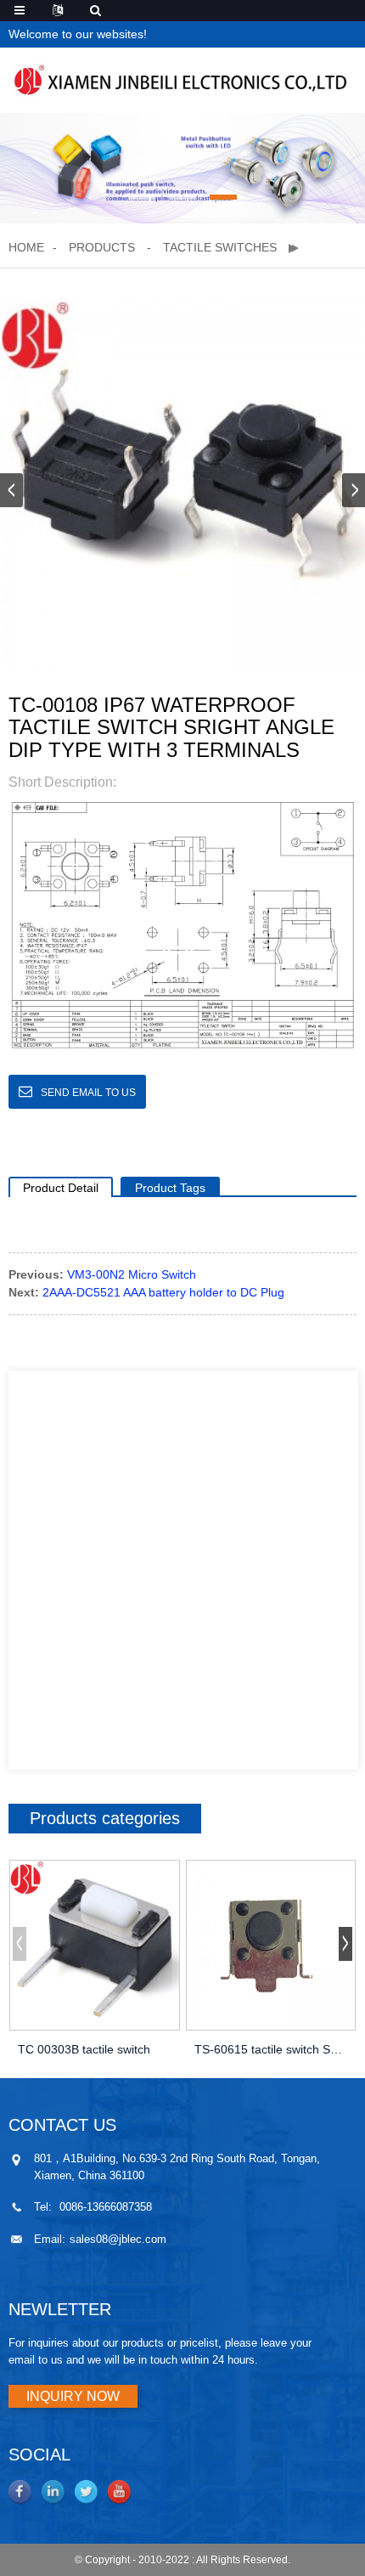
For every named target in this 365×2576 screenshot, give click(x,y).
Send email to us (88, 1093)
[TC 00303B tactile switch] (95, 1945)
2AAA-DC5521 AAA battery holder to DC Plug (163, 1292)
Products (102, 247)
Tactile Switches (220, 247)
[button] (142, 197)
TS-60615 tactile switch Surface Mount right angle (271, 2049)
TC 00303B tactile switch (84, 2049)
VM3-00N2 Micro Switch (132, 1274)
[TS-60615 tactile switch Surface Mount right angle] (271, 1945)
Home (26, 247)
